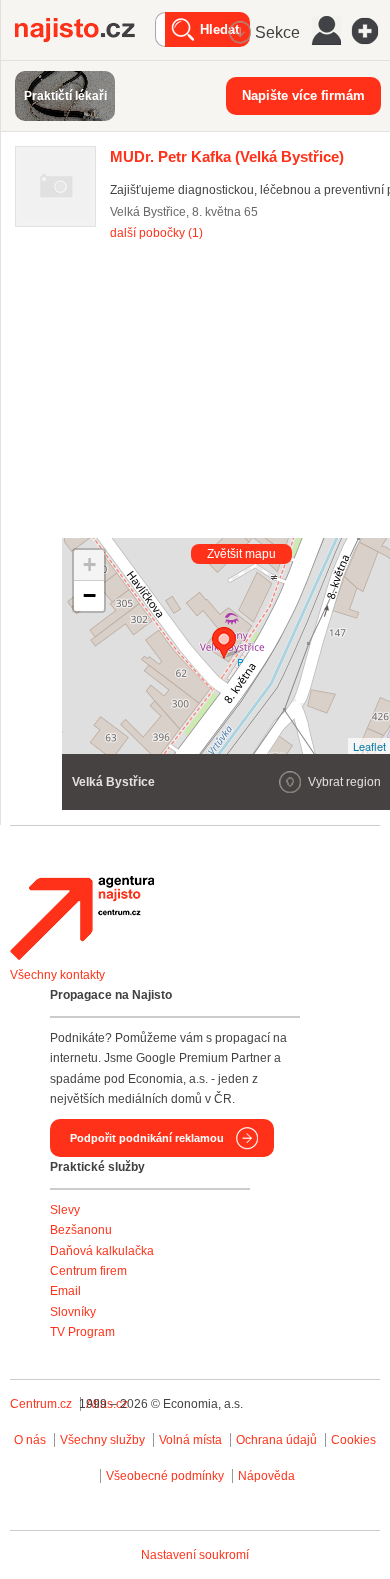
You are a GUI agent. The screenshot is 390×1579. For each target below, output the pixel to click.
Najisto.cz (85, 30)
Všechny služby (104, 1440)
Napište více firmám (303, 95)
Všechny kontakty (57, 975)
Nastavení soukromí (195, 1555)
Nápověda (266, 1476)
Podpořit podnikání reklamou (147, 1138)
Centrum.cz (41, 1404)
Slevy (65, 1210)
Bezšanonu (81, 1230)
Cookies (353, 1440)
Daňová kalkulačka (102, 1251)
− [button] (89, 595)
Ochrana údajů (276, 1440)
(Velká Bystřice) (227, 156)
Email (65, 1291)
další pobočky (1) (156, 233)
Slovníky (73, 1312)
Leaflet (369, 746)
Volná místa (190, 1440)
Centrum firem (88, 1271)
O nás (30, 1440)
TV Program (82, 1332)
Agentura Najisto (82, 918)
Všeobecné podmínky (165, 1476)
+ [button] (89, 564)
